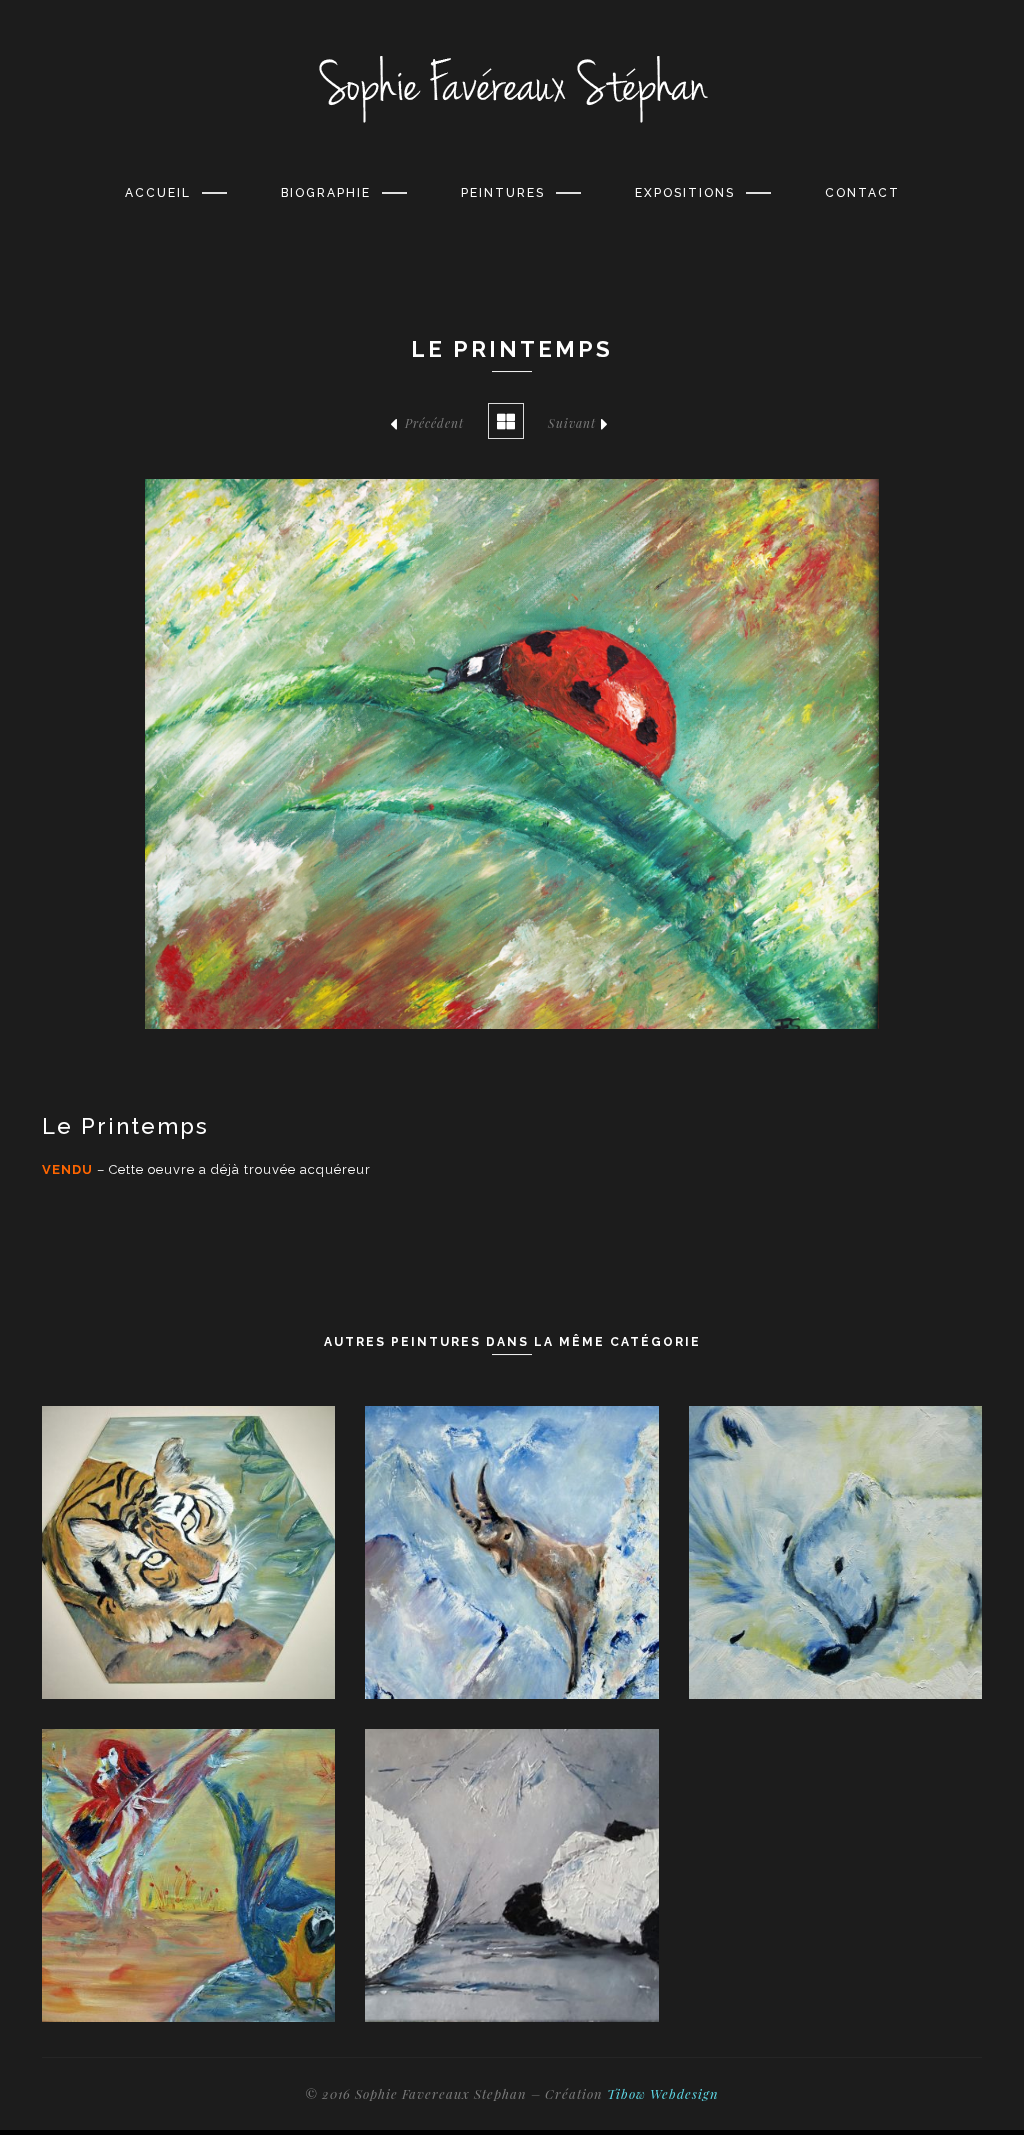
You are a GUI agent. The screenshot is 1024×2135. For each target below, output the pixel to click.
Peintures (503, 193)
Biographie (326, 193)
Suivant (572, 423)
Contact (862, 193)
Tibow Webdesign (663, 2093)
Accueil (158, 193)
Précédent (434, 423)
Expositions (685, 193)
